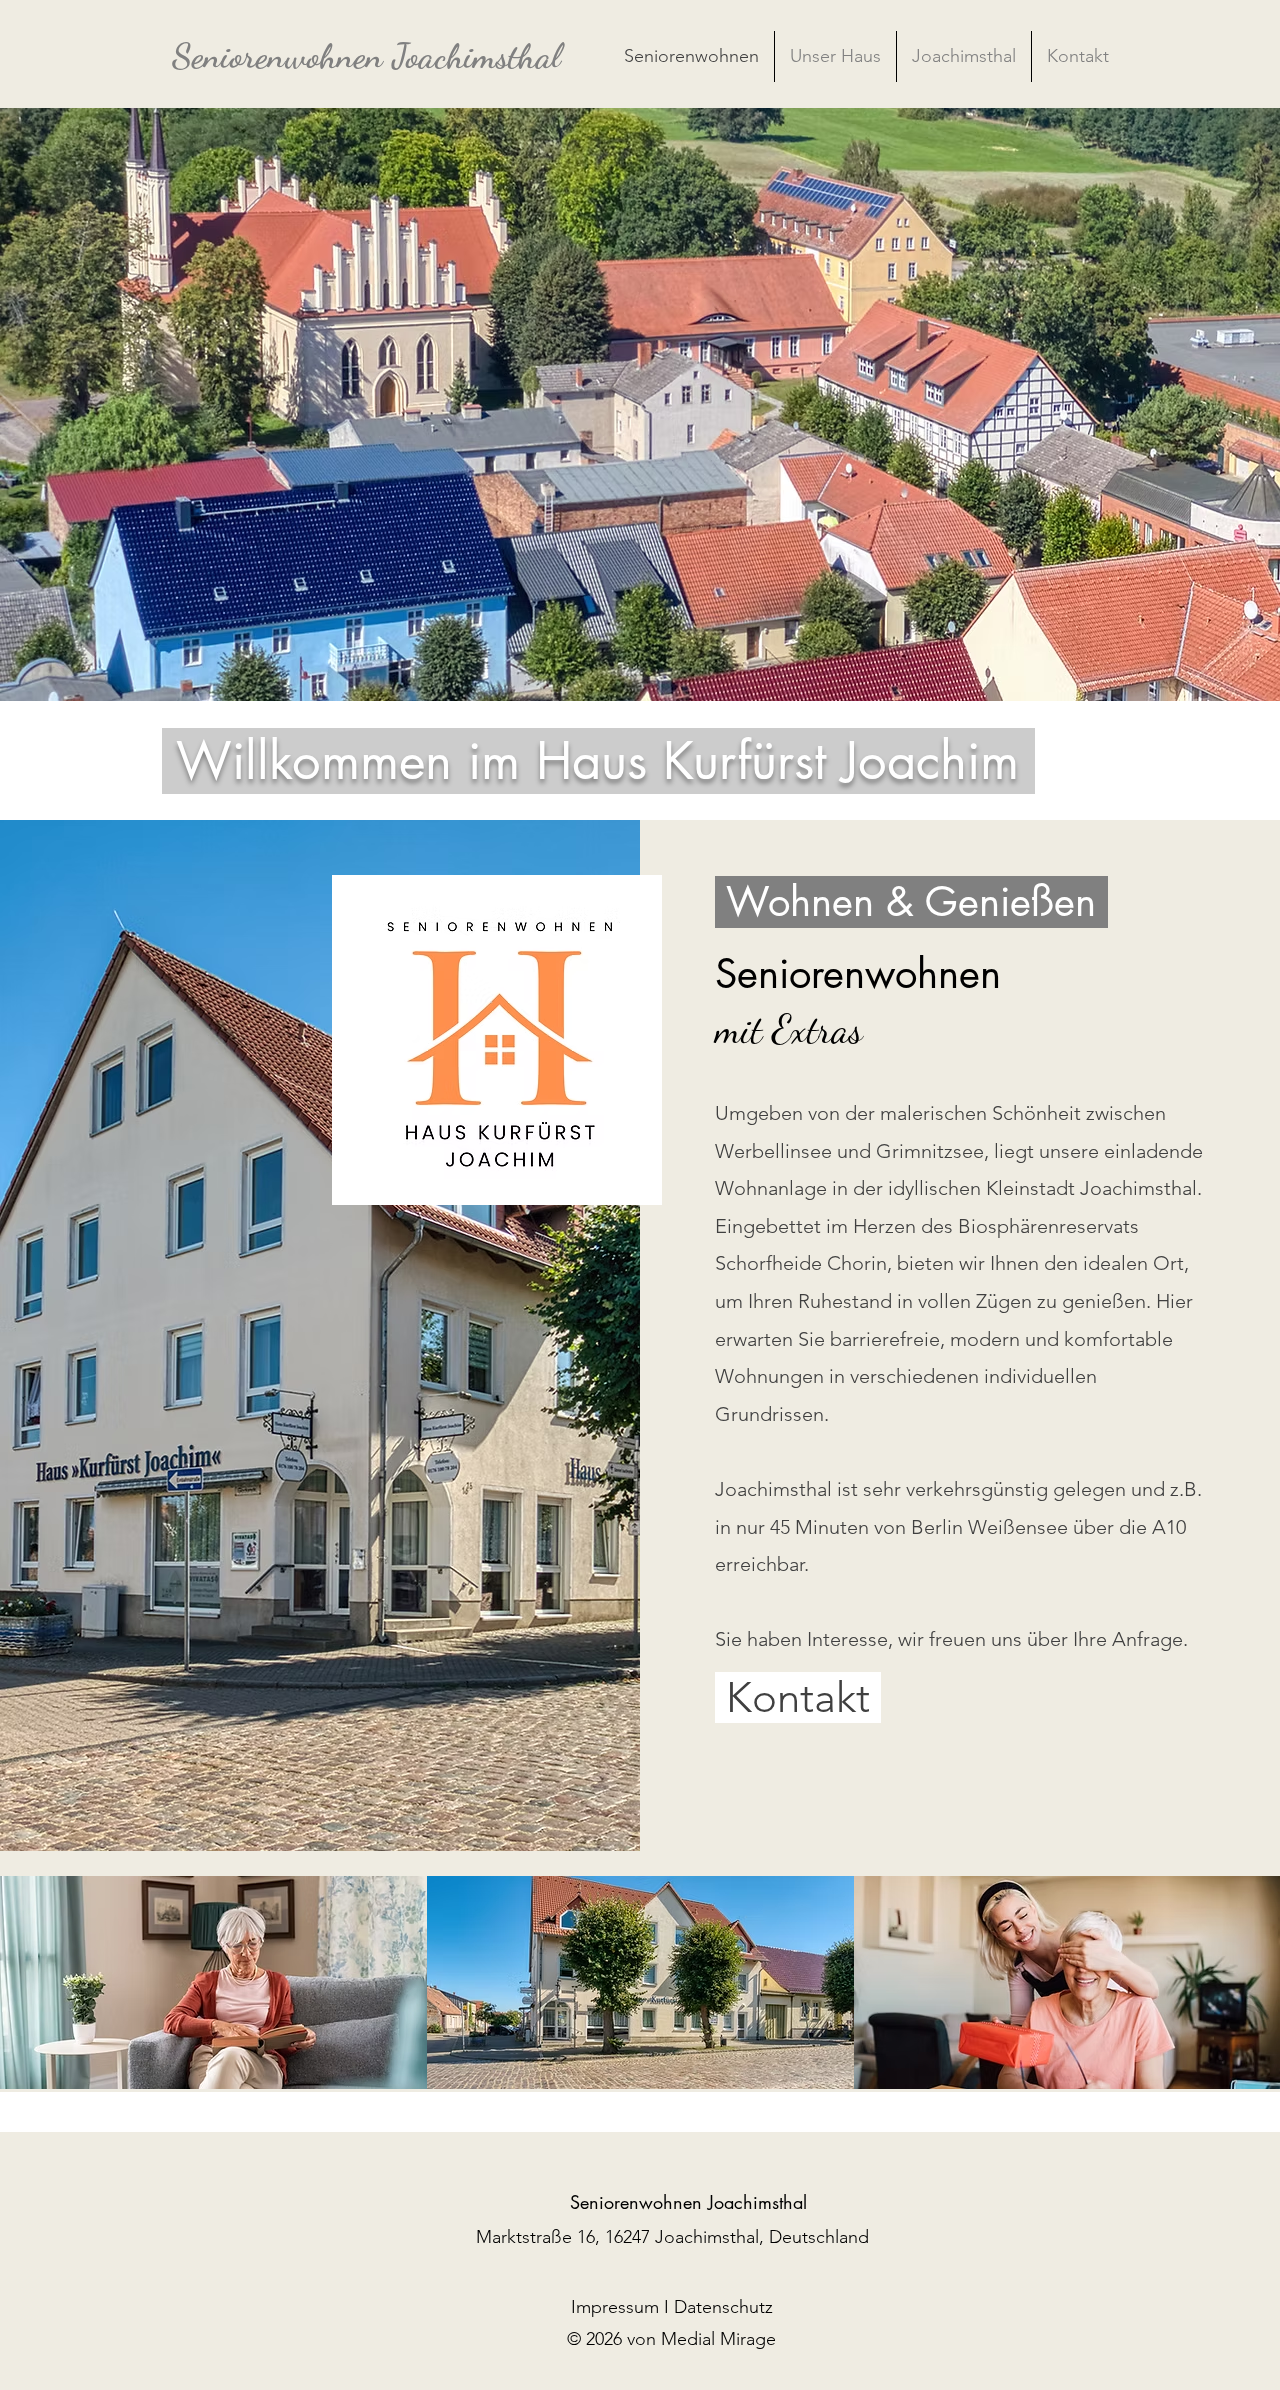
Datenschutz (723, 2307)
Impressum (615, 2307)
